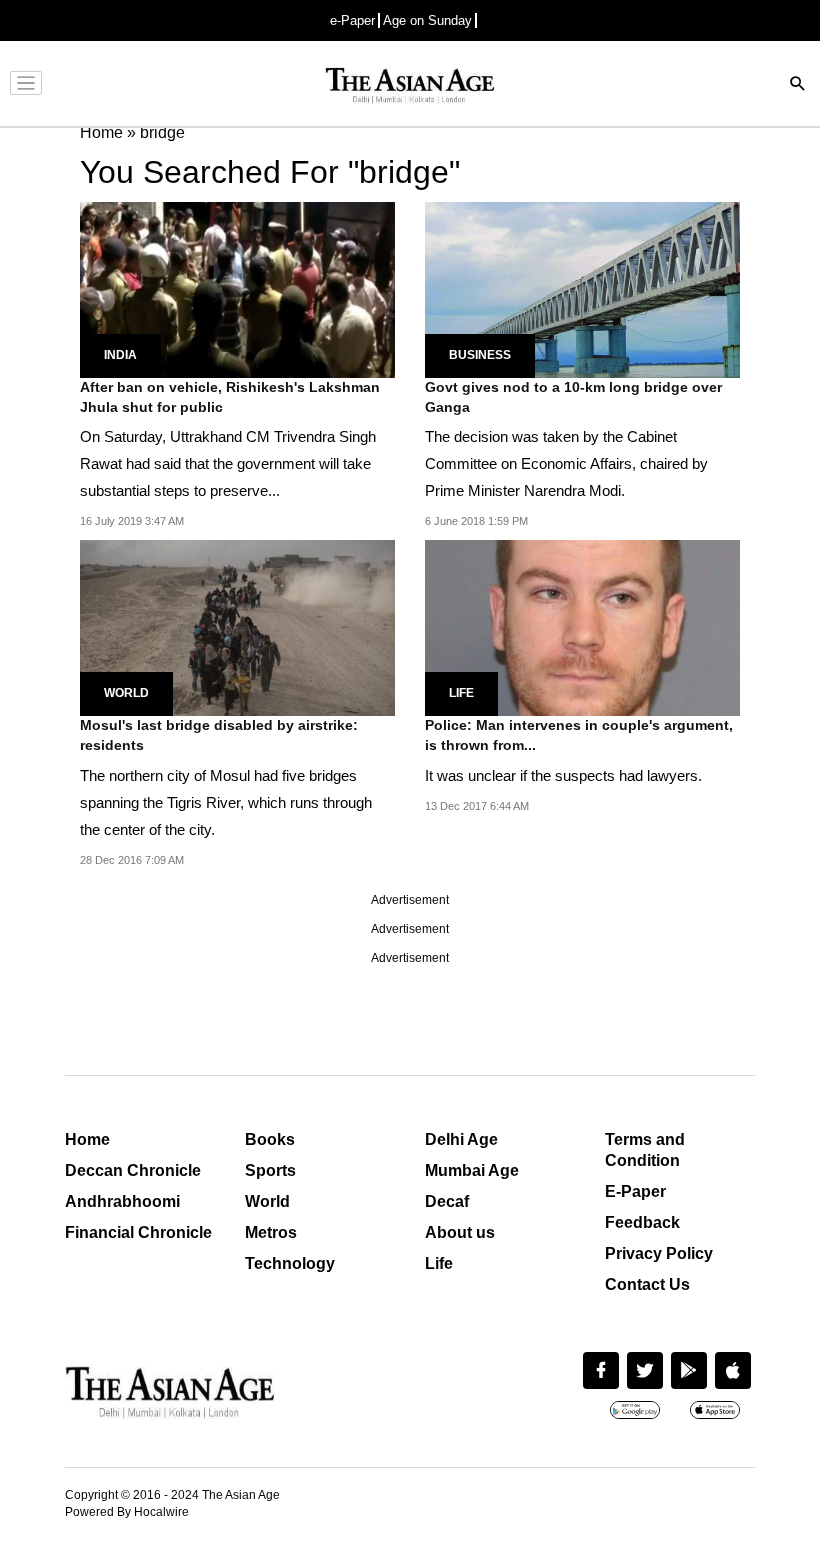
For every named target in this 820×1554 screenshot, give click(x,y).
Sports (270, 1170)
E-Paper (635, 1191)
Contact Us (647, 1284)
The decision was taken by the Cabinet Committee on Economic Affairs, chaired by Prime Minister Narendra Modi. (566, 463)
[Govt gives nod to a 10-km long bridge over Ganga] (582, 288)
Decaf (447, 1201)
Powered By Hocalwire (127, 1512)
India (120, 355)
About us (460, 1232)
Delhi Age (461, 1139)
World (126, 693)
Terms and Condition (645, 1150)
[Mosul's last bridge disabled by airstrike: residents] (237, 626)
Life (461, 693)
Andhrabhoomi (122, 1201)
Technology (290, 1263)
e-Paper (352, 20)
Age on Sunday (427, 20)
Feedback (642, 1222)
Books (270, 1139)
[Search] (798, 85)
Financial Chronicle (138, 1232)
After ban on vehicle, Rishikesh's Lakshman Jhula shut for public (230, 397)
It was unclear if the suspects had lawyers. (563, 775)
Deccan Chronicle (133, 1170)
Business (480, 355)
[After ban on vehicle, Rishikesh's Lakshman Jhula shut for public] (237, 288)
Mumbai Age (472, 1170)
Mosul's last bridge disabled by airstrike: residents (219, 735)
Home (87, 1139)
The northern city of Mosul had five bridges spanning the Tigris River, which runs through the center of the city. (226, 802)
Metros (271, 1232)
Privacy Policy (659, 1253)
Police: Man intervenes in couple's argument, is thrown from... (579, 735)
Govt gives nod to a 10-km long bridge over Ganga (573, 397)
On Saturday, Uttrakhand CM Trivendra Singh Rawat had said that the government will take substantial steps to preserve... (228, 463)
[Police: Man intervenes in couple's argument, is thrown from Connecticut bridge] (582, 626)
